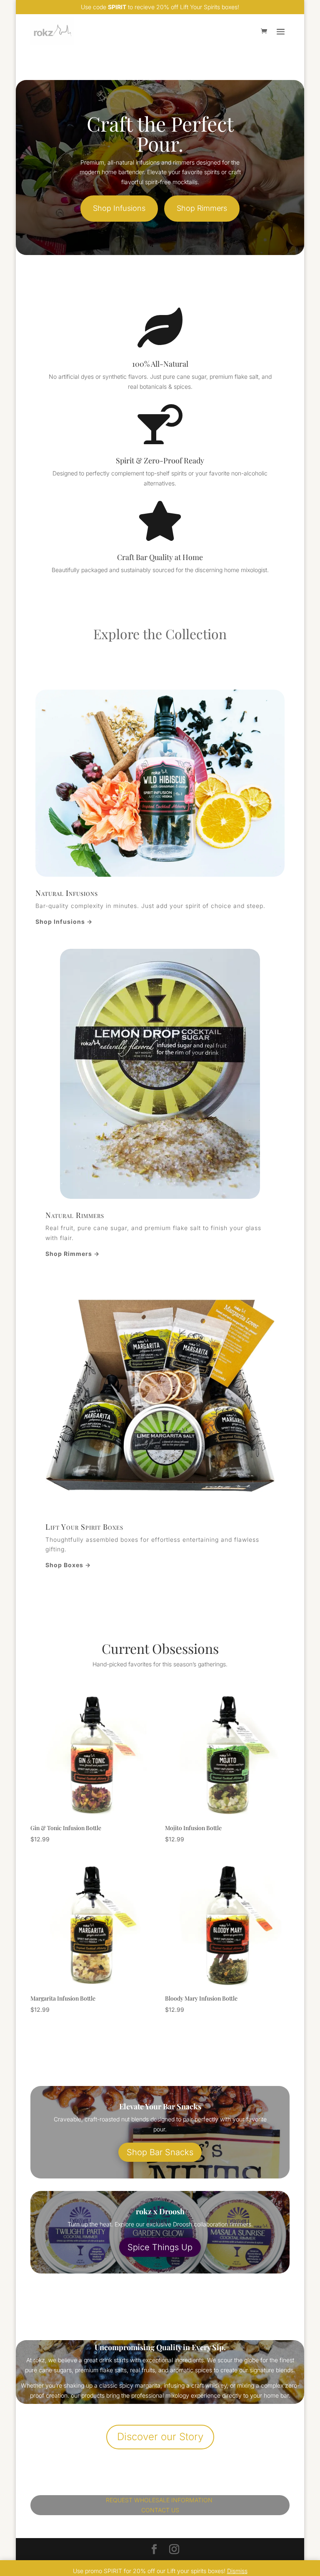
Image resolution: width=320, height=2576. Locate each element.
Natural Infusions (67, 893)
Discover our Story (160, 2437)
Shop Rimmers (202, 208)
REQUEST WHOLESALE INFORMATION (160, 2500)
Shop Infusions (119, 208)
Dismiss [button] (237, 2571)
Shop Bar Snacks (160, 2152)
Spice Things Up (160, 2247)
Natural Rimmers (75, 1215)
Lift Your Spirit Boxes (84, 1527)
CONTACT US (160, 2510)
